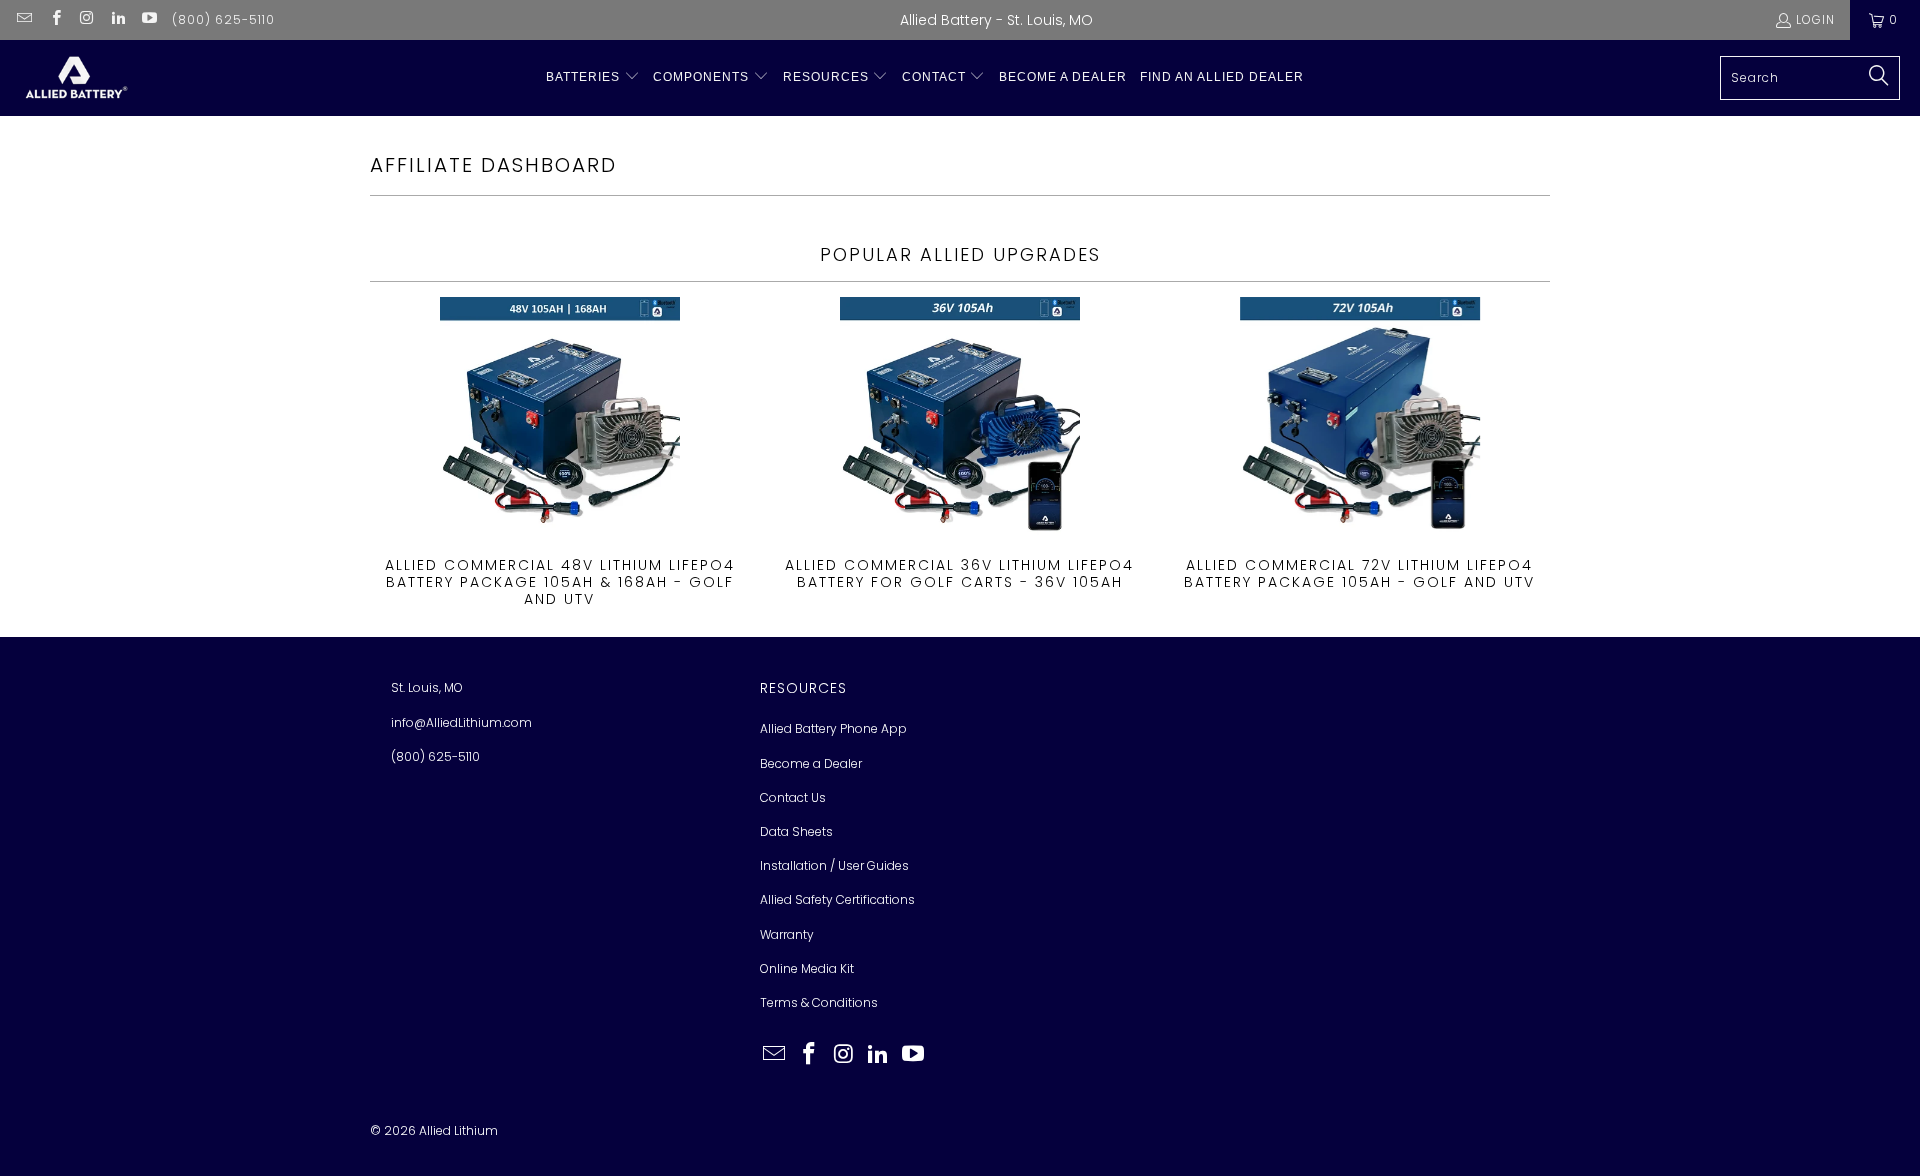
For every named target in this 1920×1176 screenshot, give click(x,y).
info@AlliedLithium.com (461, 722)
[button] (593, 77)
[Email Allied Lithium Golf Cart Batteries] (23, 19)
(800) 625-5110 (223, 19)
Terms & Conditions (819, 1002)
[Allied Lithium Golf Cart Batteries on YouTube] (148, 19)
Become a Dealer (811, 763)
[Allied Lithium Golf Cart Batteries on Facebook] (54, 19)
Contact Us (793, 797)
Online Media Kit (807, 968)
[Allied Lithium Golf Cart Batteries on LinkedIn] (117, 19)
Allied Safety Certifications (837, 899)
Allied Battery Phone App (833, 728)
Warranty (787, 934)
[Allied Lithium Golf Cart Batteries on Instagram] (86, 19)
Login (1815, 19)
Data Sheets (796, 831)
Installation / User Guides (834, 865)
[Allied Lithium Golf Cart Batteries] (75, 78)
